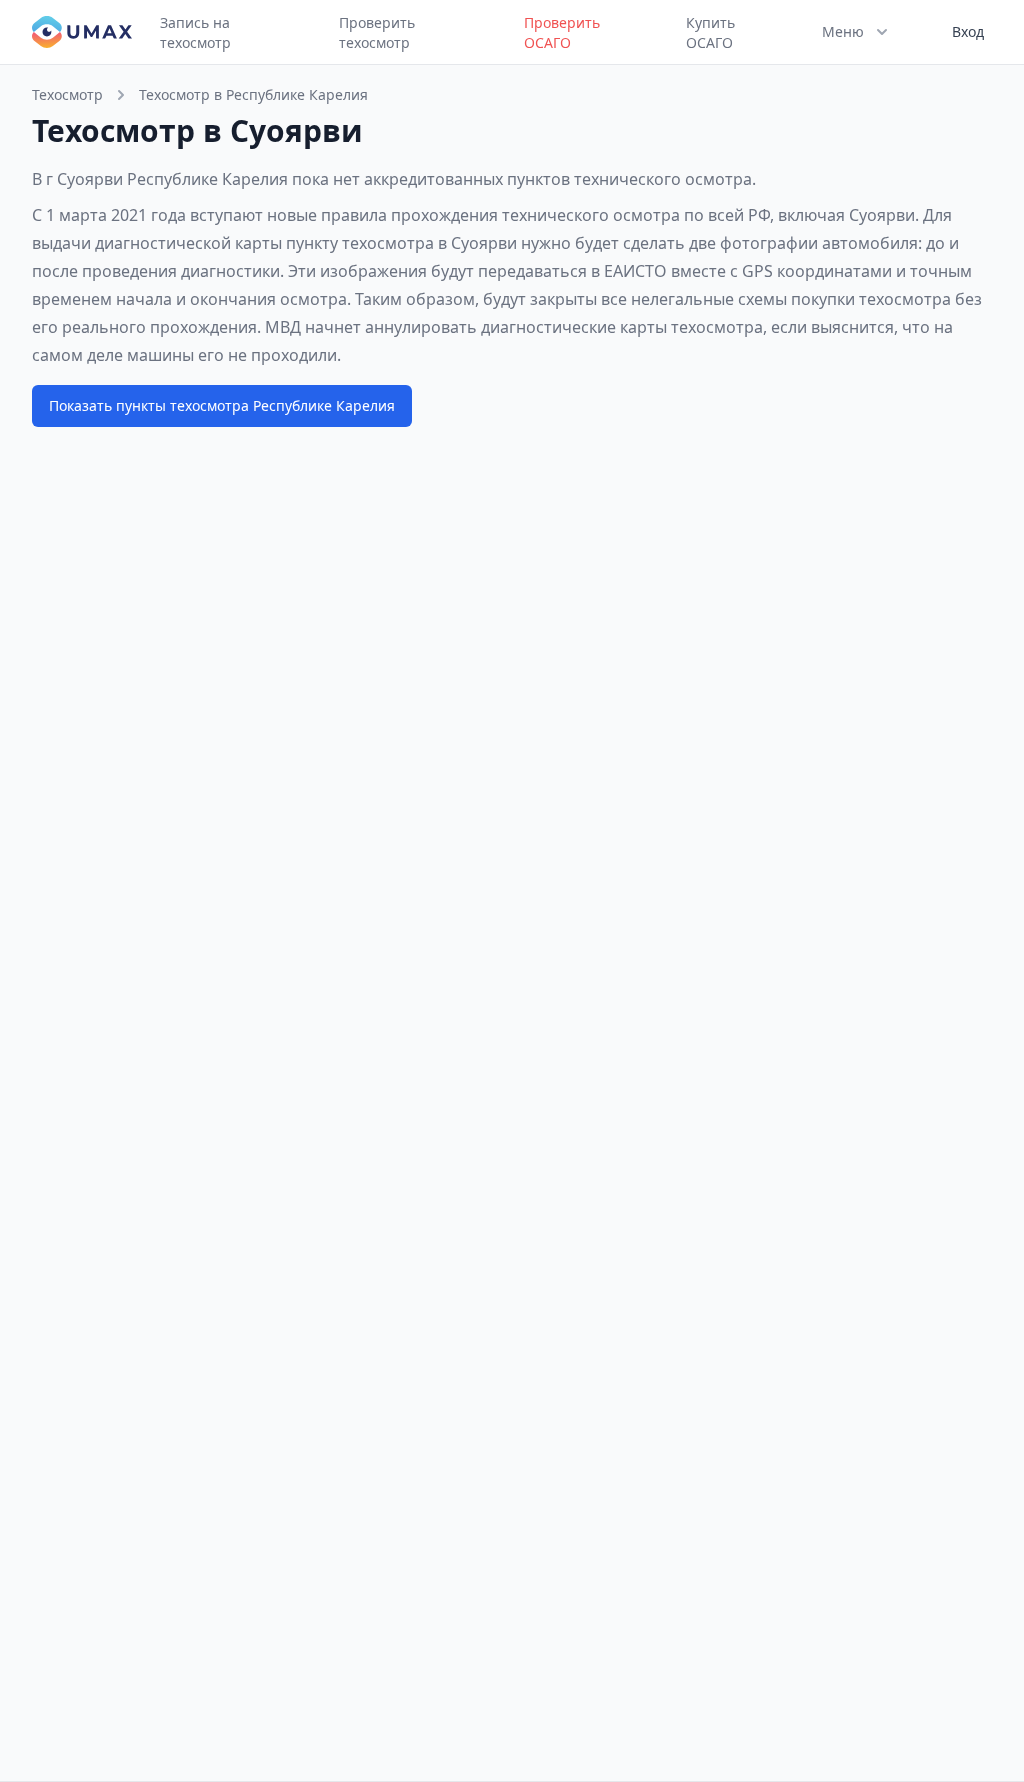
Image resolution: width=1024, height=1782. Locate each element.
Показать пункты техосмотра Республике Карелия (222, 405)
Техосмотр (67, 94)
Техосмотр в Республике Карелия (253, 94)
